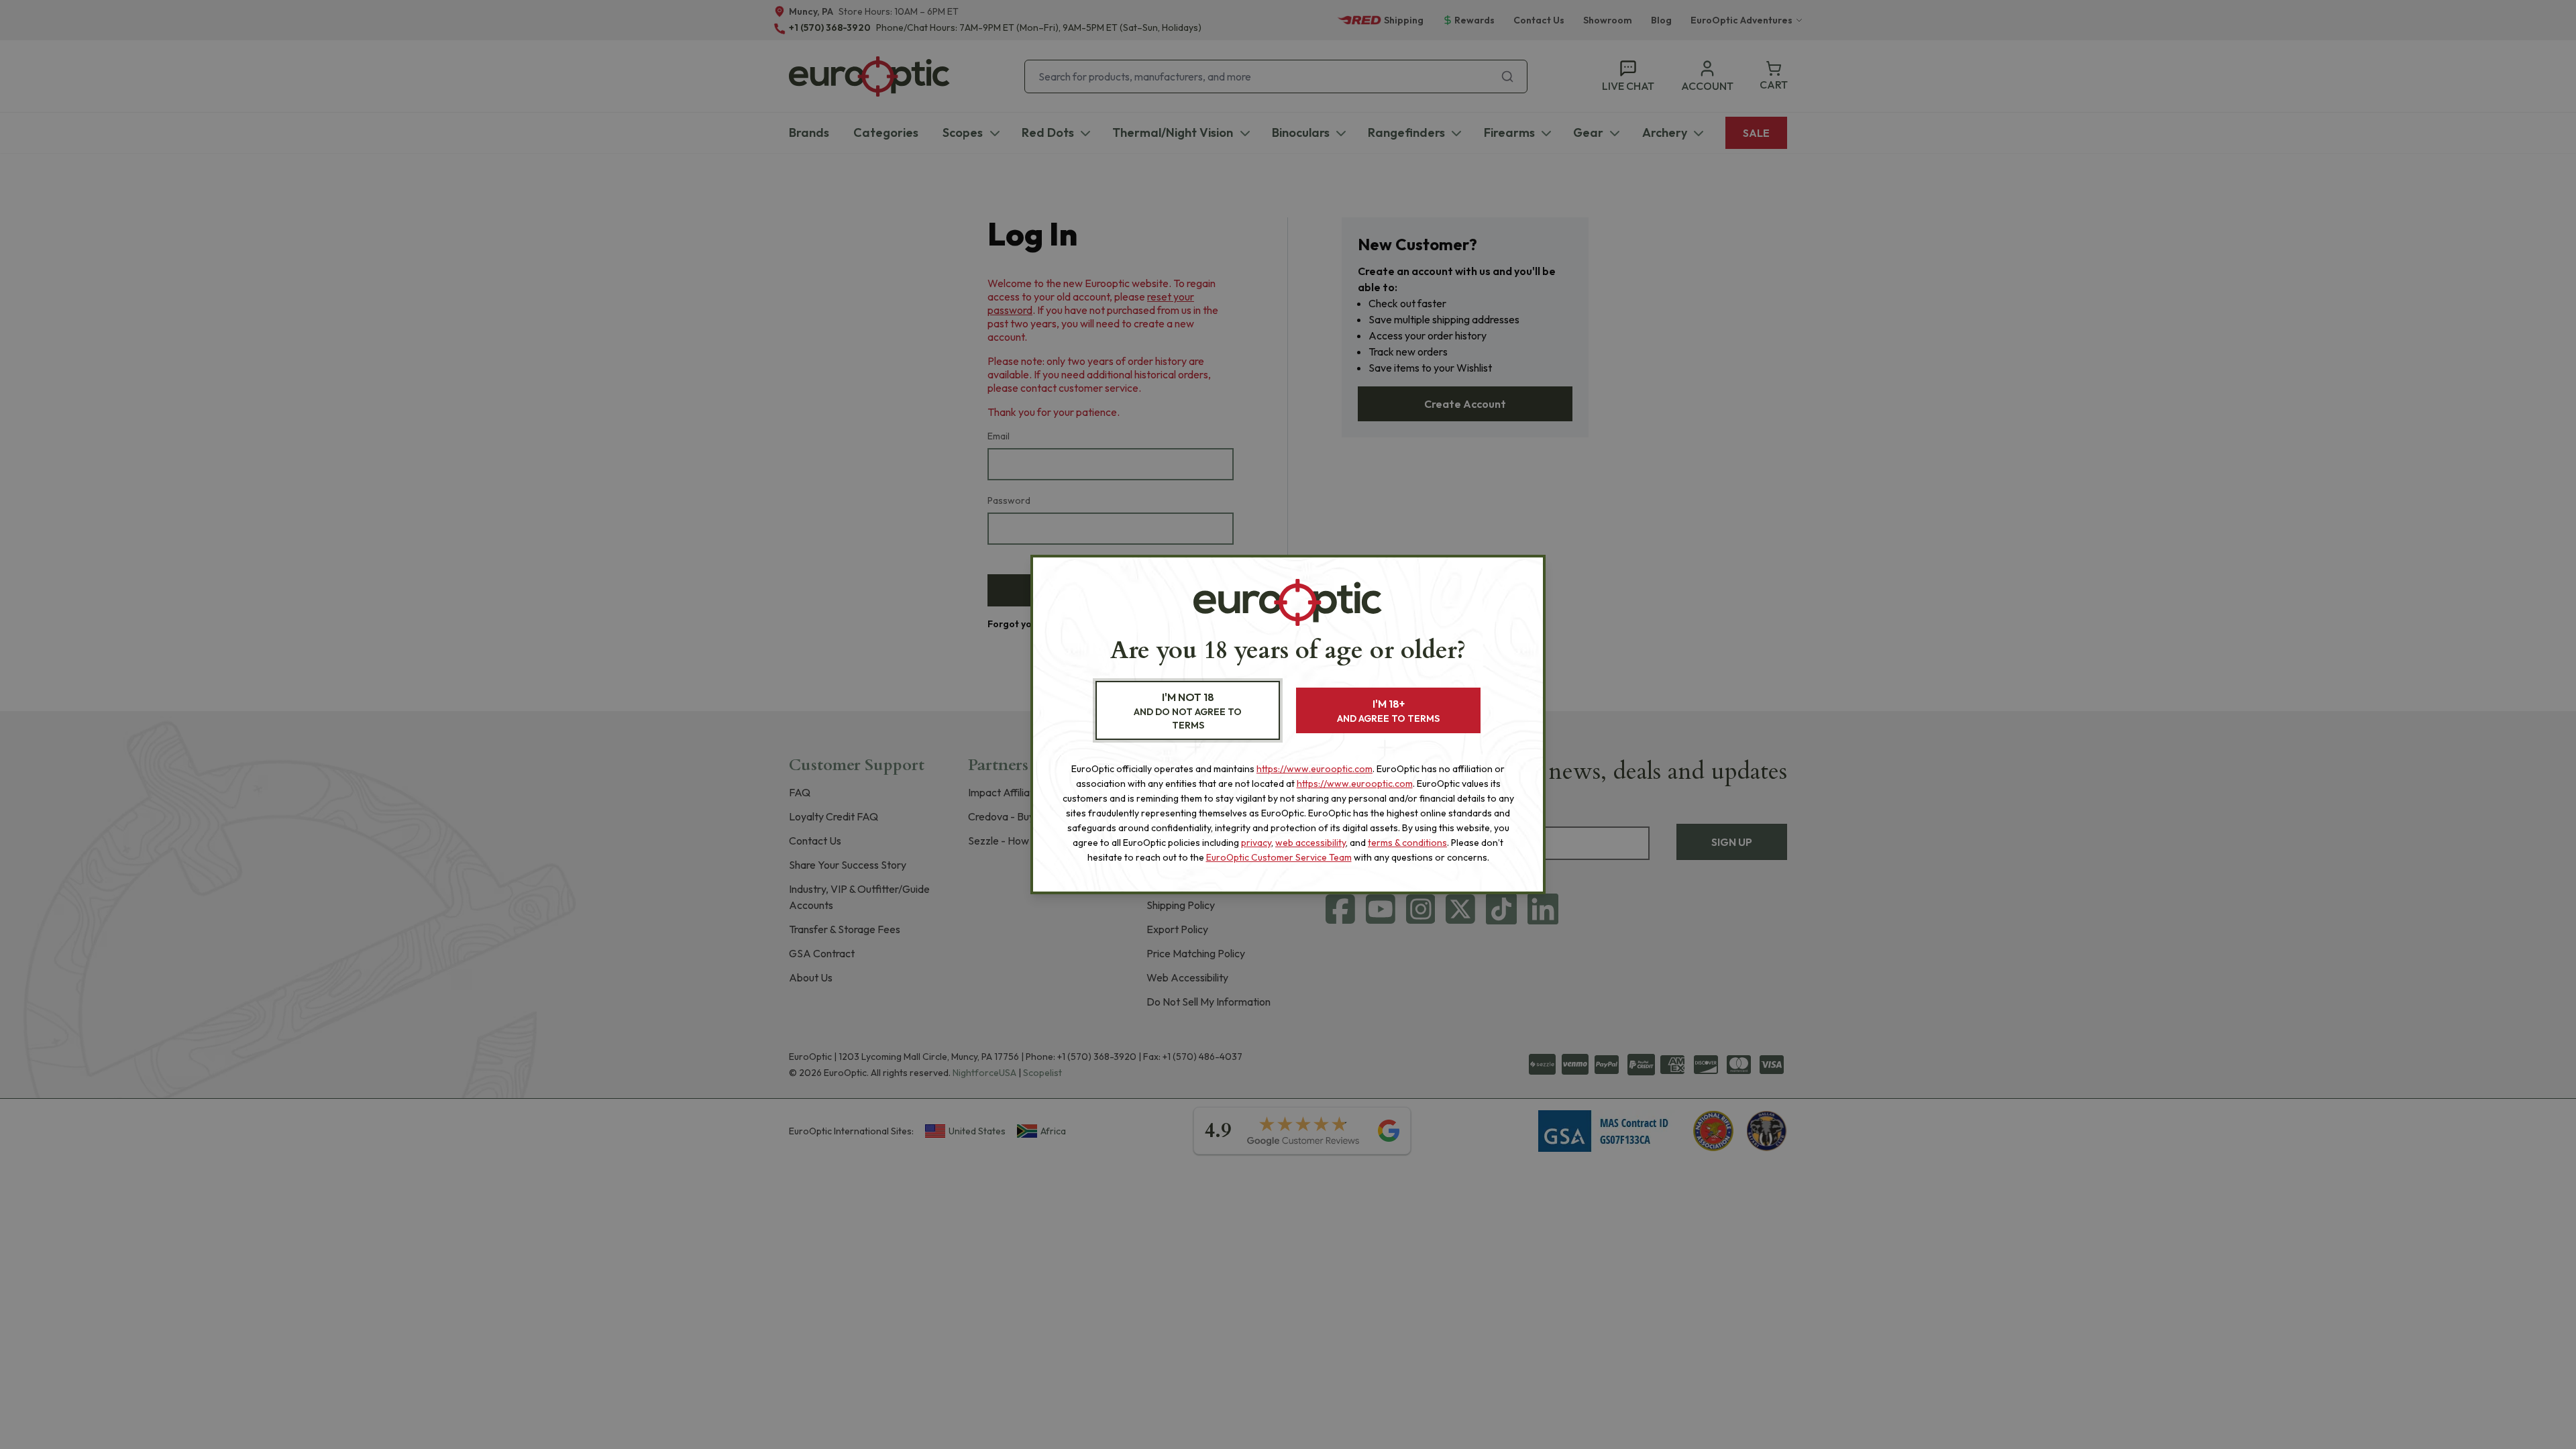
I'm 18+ (1388, 711)
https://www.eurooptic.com (1314, 769)
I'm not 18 (1188, 711)
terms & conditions (1407, 843)
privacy (1256, 843)
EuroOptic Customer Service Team (1279, 857)
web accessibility (1310, 843)
